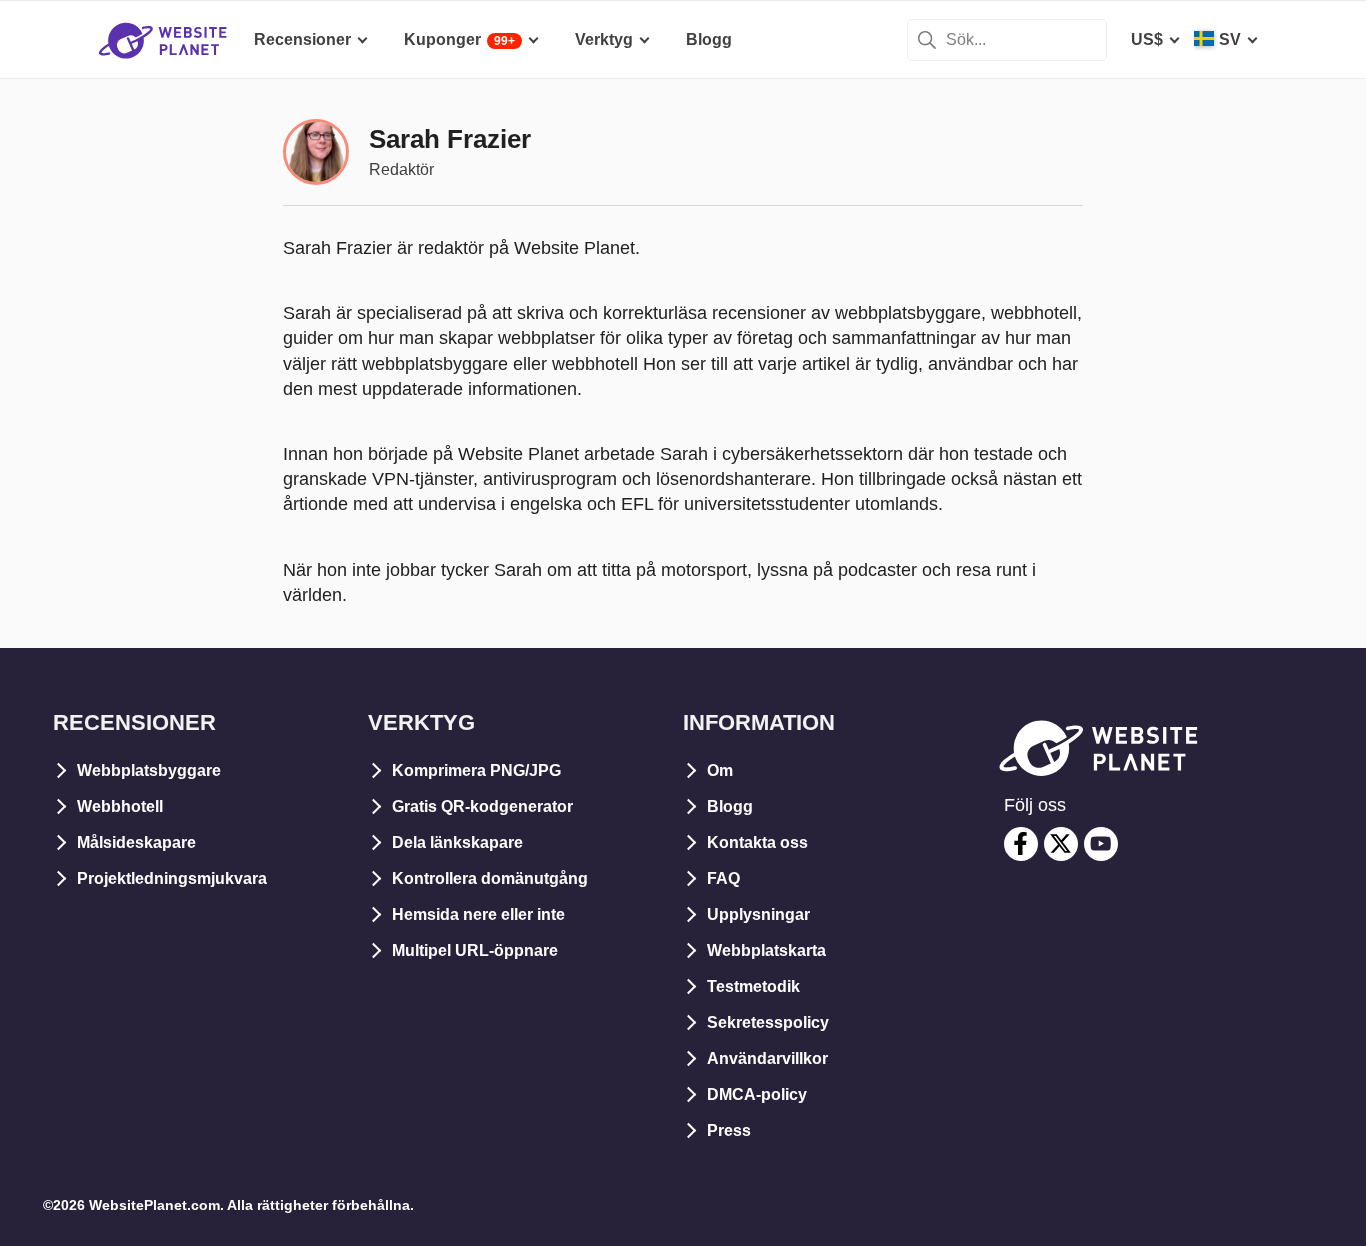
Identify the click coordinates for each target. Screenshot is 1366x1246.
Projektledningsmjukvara (172, 878)
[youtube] (1101, 844)
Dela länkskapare (457, 842)
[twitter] (1061, 844)
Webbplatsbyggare (149, 770)
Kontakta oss (757, 842)
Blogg (730, 806)
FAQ (723, 878)
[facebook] (1021, 844)
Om (720, 770)
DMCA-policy (757, 1094)
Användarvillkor (767, 1058)
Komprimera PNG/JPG (476, 770)
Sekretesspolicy (768, 1022)
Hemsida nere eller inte (478, 914)
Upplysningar (758, 914)
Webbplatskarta (766, 950)
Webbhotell (120, 806)
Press (729, 1130)
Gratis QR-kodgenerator (482, 806)
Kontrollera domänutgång (490, 878)
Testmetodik (753, 986)
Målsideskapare (136, 842)
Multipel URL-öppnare (475, 950)
